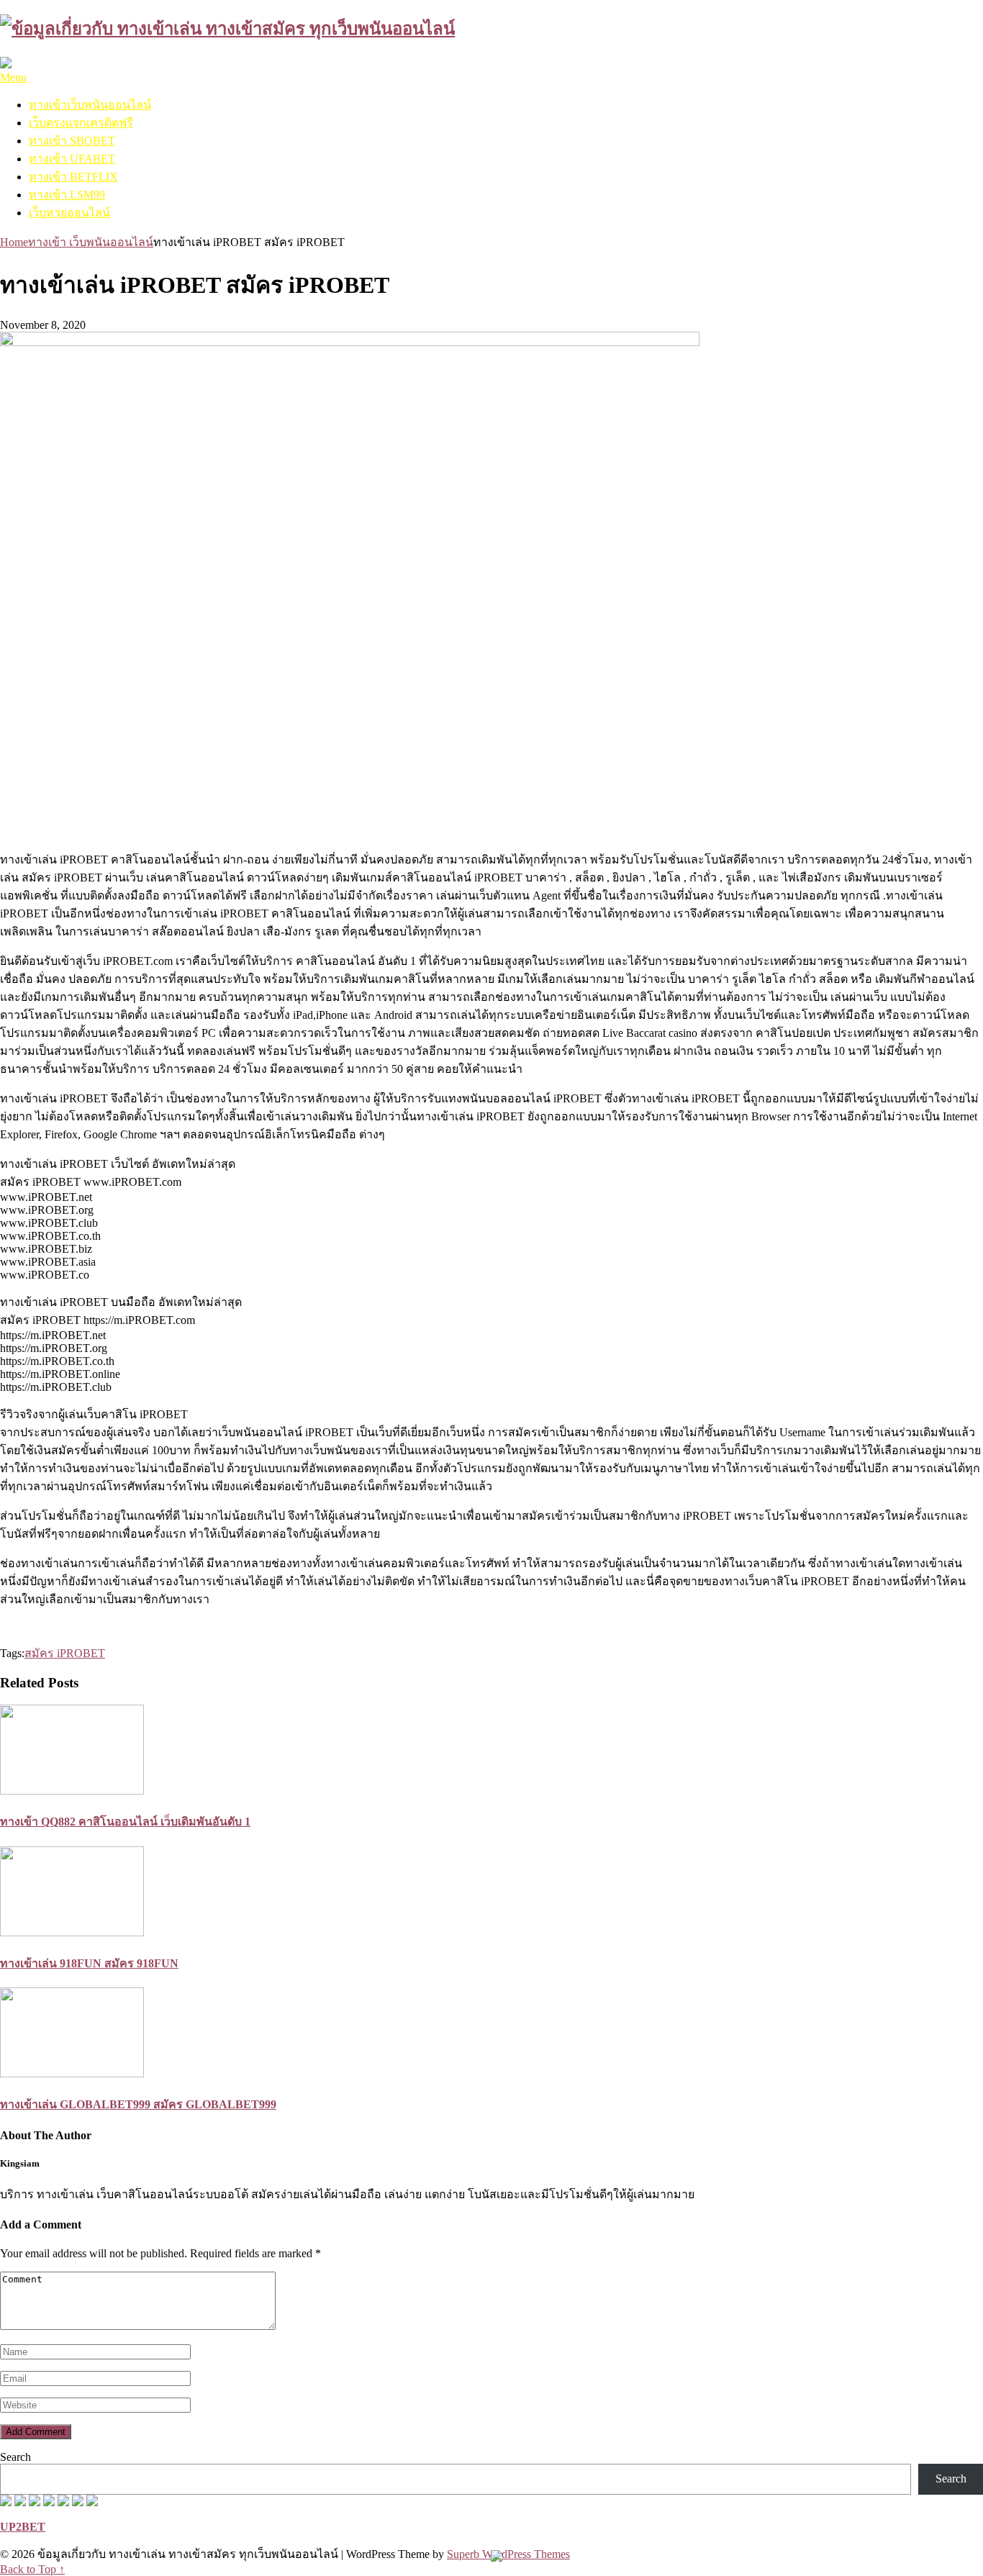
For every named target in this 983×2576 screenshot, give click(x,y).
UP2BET (23, 2527)
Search (15, 2457)
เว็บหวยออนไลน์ (69, 213)
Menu (13, 77)
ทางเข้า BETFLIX (73, 177)
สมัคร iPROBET (65, 1653)
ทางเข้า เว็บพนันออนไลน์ (91, 242)
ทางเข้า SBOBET (72, 141)
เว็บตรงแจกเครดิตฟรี (81, 123)
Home (14, 242)
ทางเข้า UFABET (72, 159)
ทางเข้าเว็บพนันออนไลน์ (90, 105)
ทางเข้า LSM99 (67, 195)
